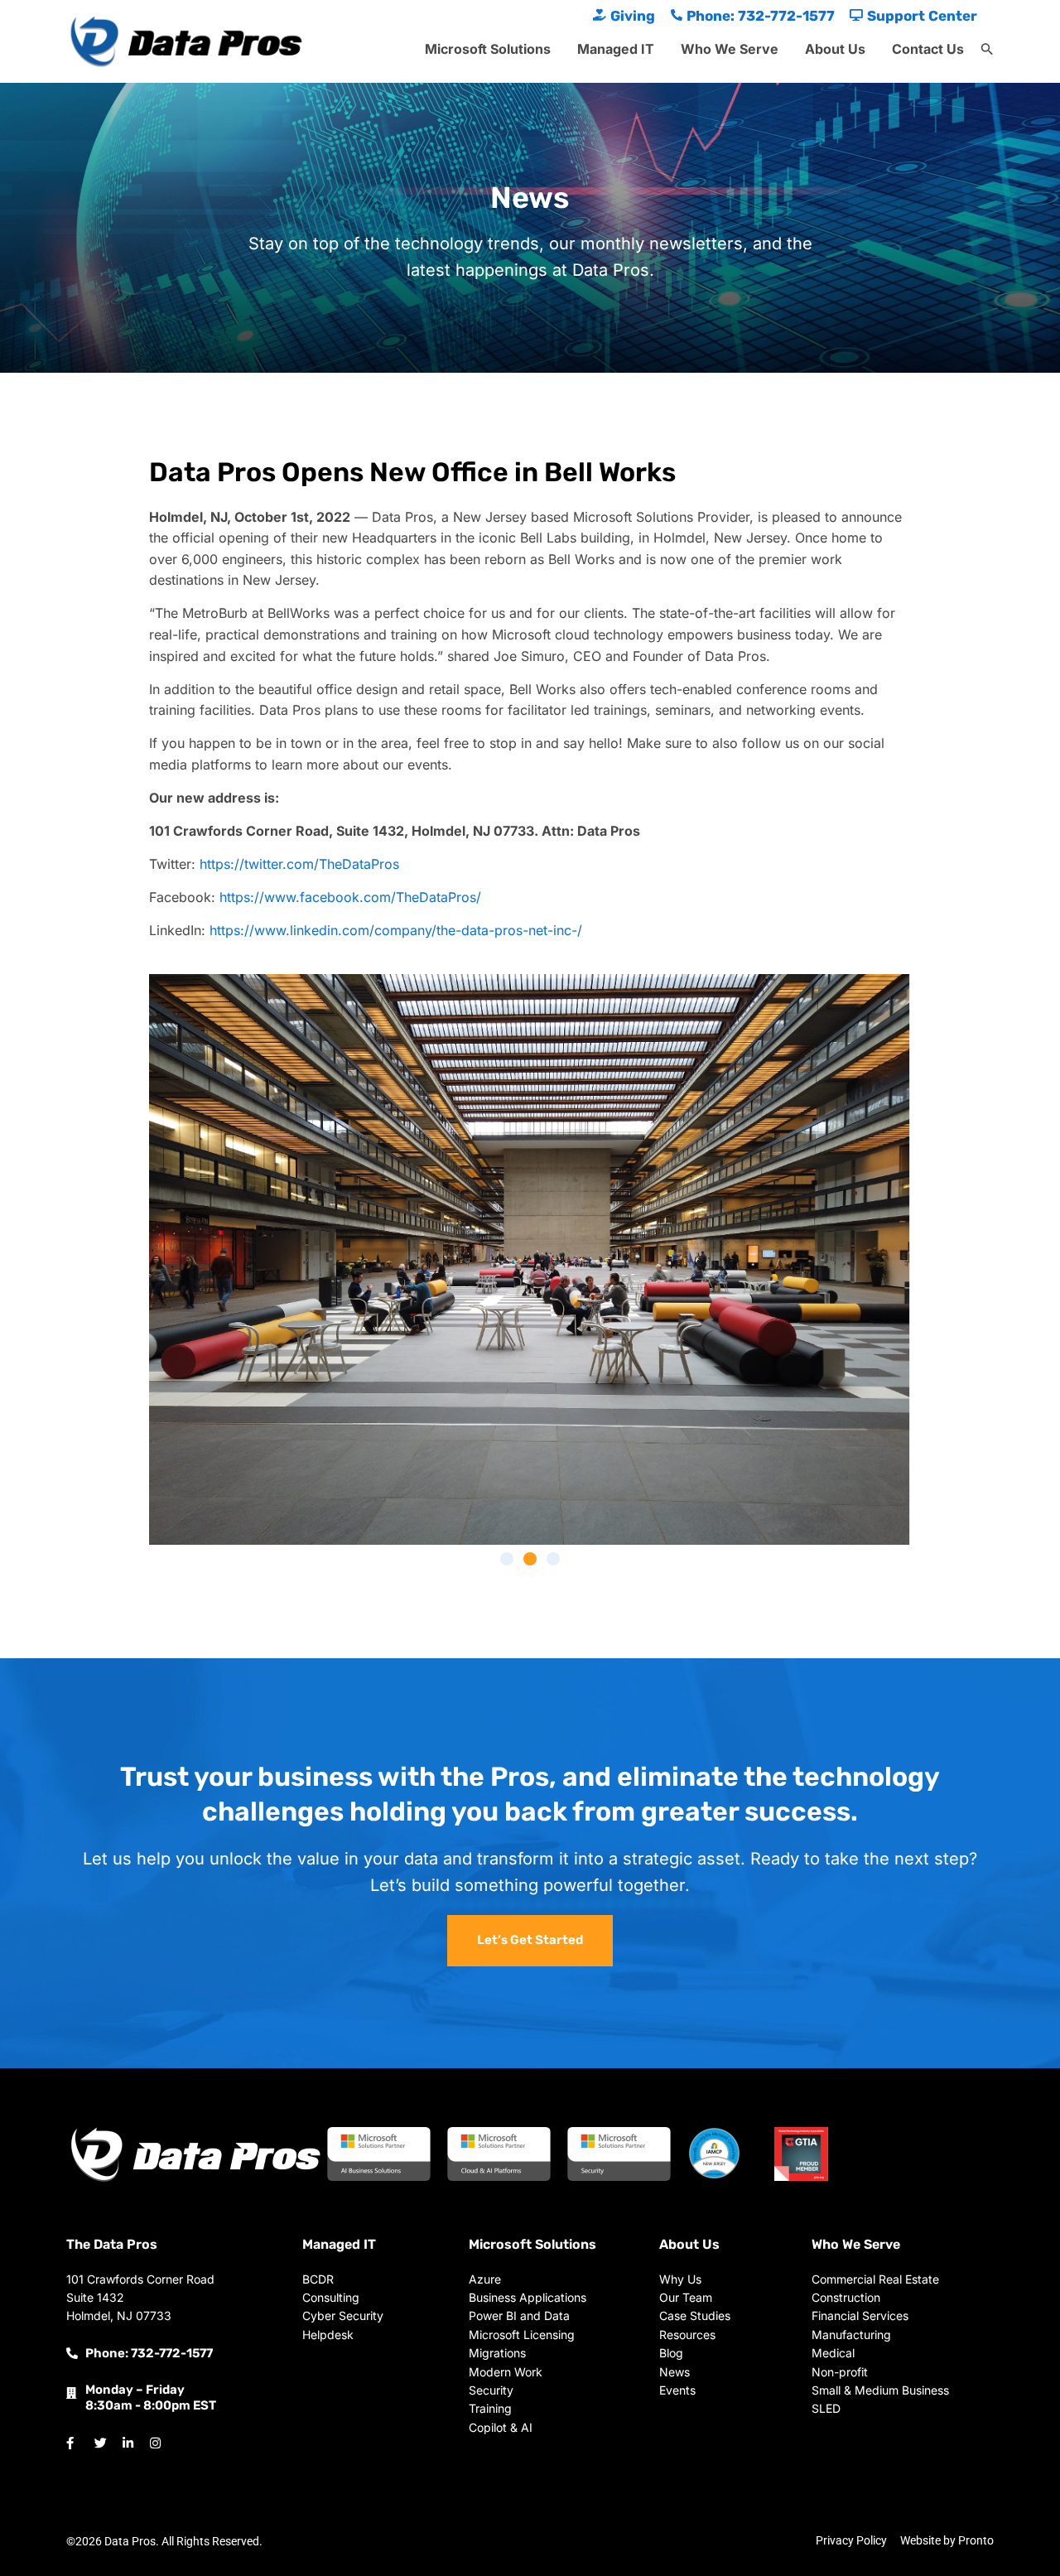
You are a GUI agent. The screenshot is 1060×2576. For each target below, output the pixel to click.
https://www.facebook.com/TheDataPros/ (350, 897)
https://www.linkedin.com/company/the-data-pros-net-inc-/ (396, 930)
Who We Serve (730, 49)
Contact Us (928, 49)
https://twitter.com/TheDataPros (299, 864)
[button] (987, 50)
